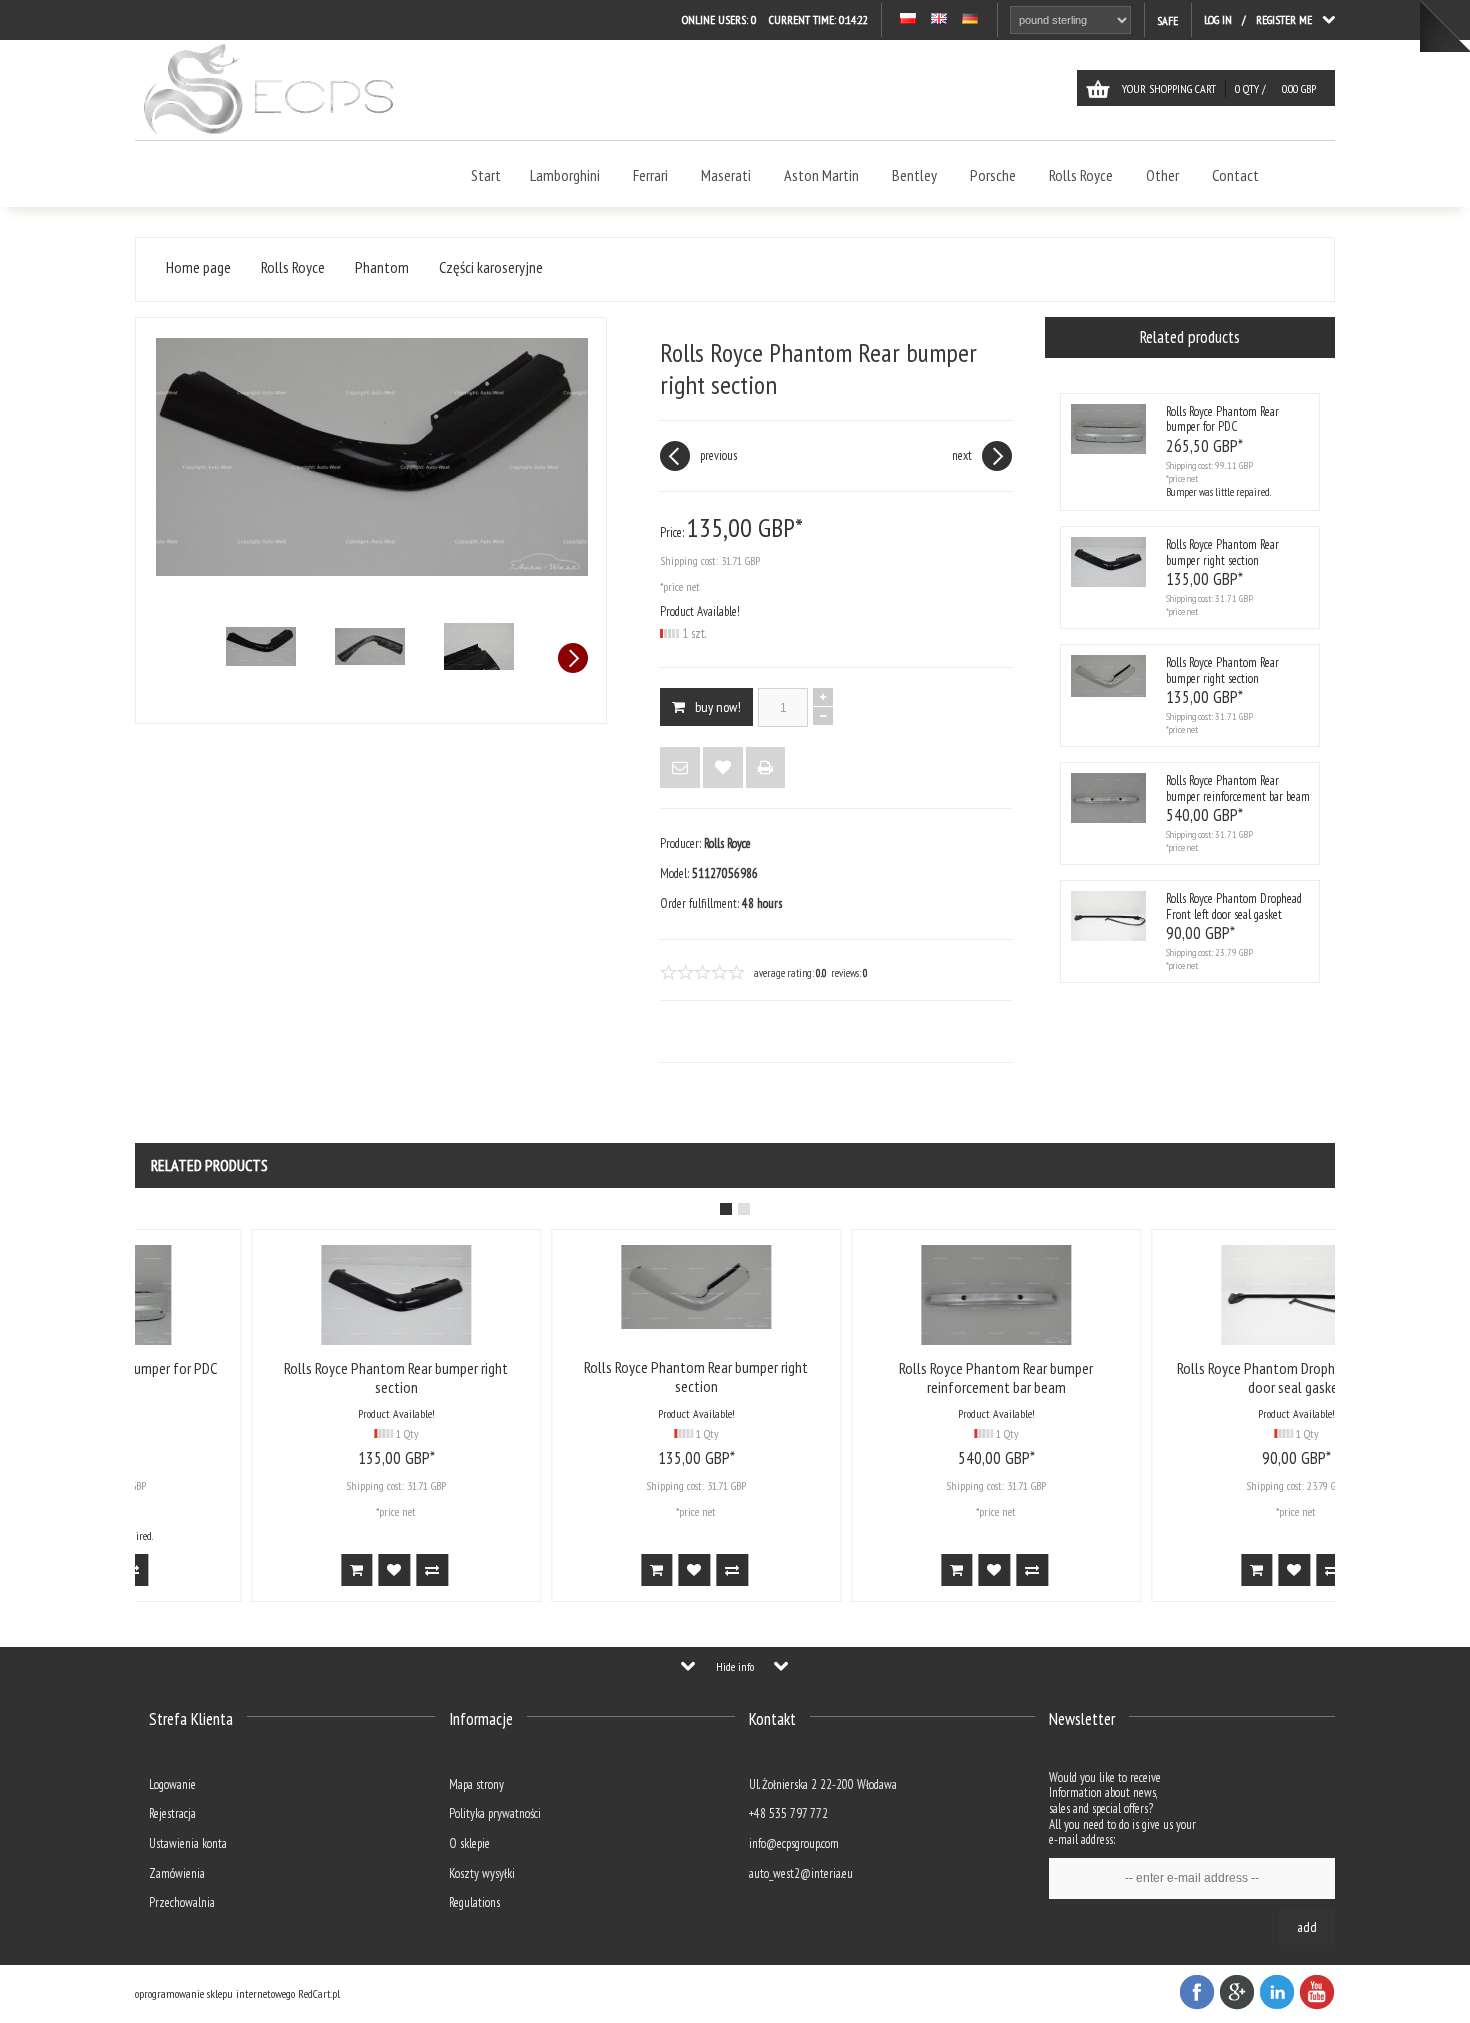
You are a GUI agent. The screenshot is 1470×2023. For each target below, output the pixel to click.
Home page (198, 267)
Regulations (474, 1902)
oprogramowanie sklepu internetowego (215, 1993)
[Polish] (908, 19)
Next (573, 658)
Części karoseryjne (491, 267)
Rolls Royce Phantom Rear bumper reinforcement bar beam (1238, 788)
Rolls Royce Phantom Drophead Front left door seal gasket (1234, 906)
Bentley (914, 175)
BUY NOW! (718, 707)
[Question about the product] (680, 767)
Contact (1235, 175)
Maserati (726, 175)
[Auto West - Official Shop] (268, 135)
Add (1307, 1927)
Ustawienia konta (188, 1843)
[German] (970, 19)
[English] (939, 19)
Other (1162, 175)
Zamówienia (177, 1873)
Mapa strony (476, 1784)
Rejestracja (172, 1813)
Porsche (993, 175)
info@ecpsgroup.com (794, 1843)
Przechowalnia (182, 1902)
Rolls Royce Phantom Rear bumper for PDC (1222, 419)
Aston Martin (821, 175)
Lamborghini (565, 175)
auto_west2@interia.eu (801, 1873)
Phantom (382, 267)
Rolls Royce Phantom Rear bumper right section (1222, 552)
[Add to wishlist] (723, 767)
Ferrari (650, 175)
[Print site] (765, 767)
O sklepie (469, 1843)
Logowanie (172, 1784)
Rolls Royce (1081, 175)
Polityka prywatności (495, 1813)
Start (486, 175)
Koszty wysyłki (482, 1873)
